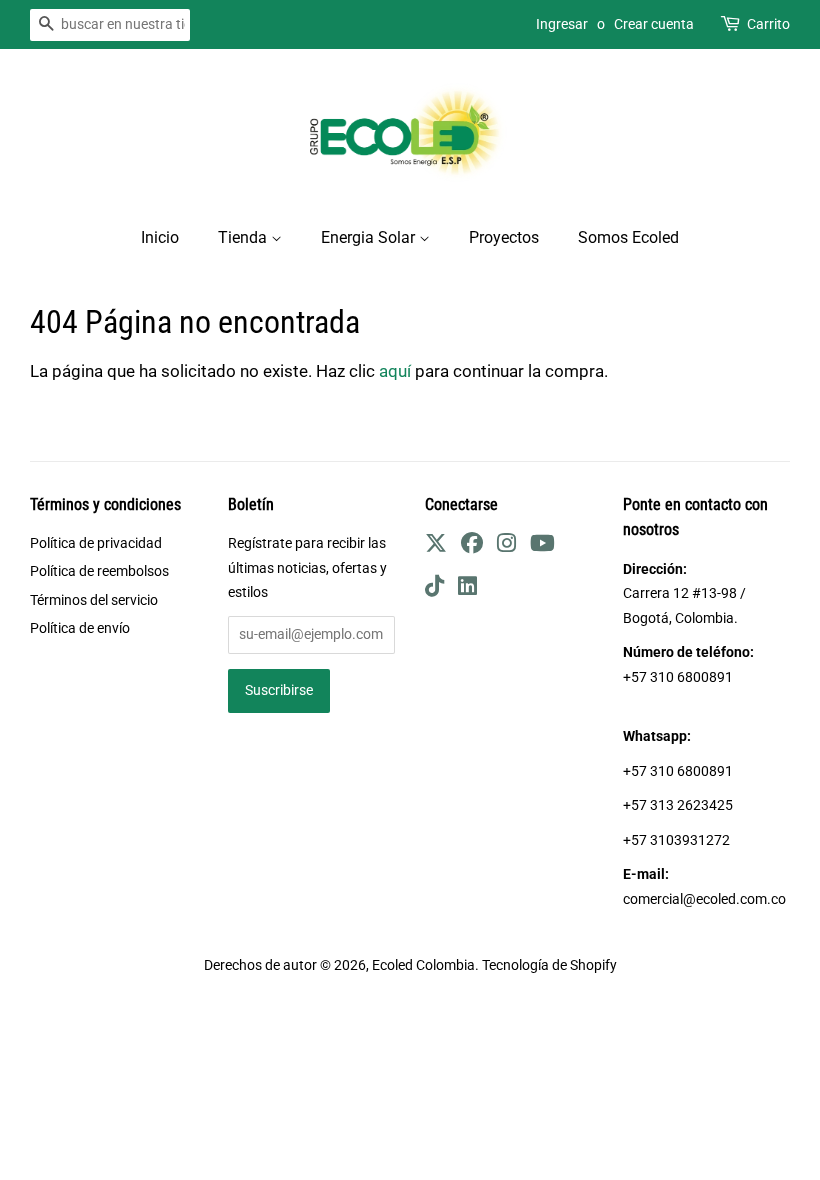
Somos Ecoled (628, 237)
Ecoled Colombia (423, 965)
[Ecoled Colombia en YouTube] (542, 546)
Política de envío (80, 628)
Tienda (244, 237)
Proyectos (504, 237)
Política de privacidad (96, 543)
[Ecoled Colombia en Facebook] (472, 546)
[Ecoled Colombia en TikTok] (434, 589)
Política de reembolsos (99, 571)
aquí (395, 371)
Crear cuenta (654, 24)
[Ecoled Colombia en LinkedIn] (467, 589)
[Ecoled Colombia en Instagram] (506, 546)
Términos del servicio (94, 600)
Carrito (768, 24)
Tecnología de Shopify (549, 965)
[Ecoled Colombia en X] (436, 546)
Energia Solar (370, 237)
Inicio (160, 237)
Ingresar (562, 24)
